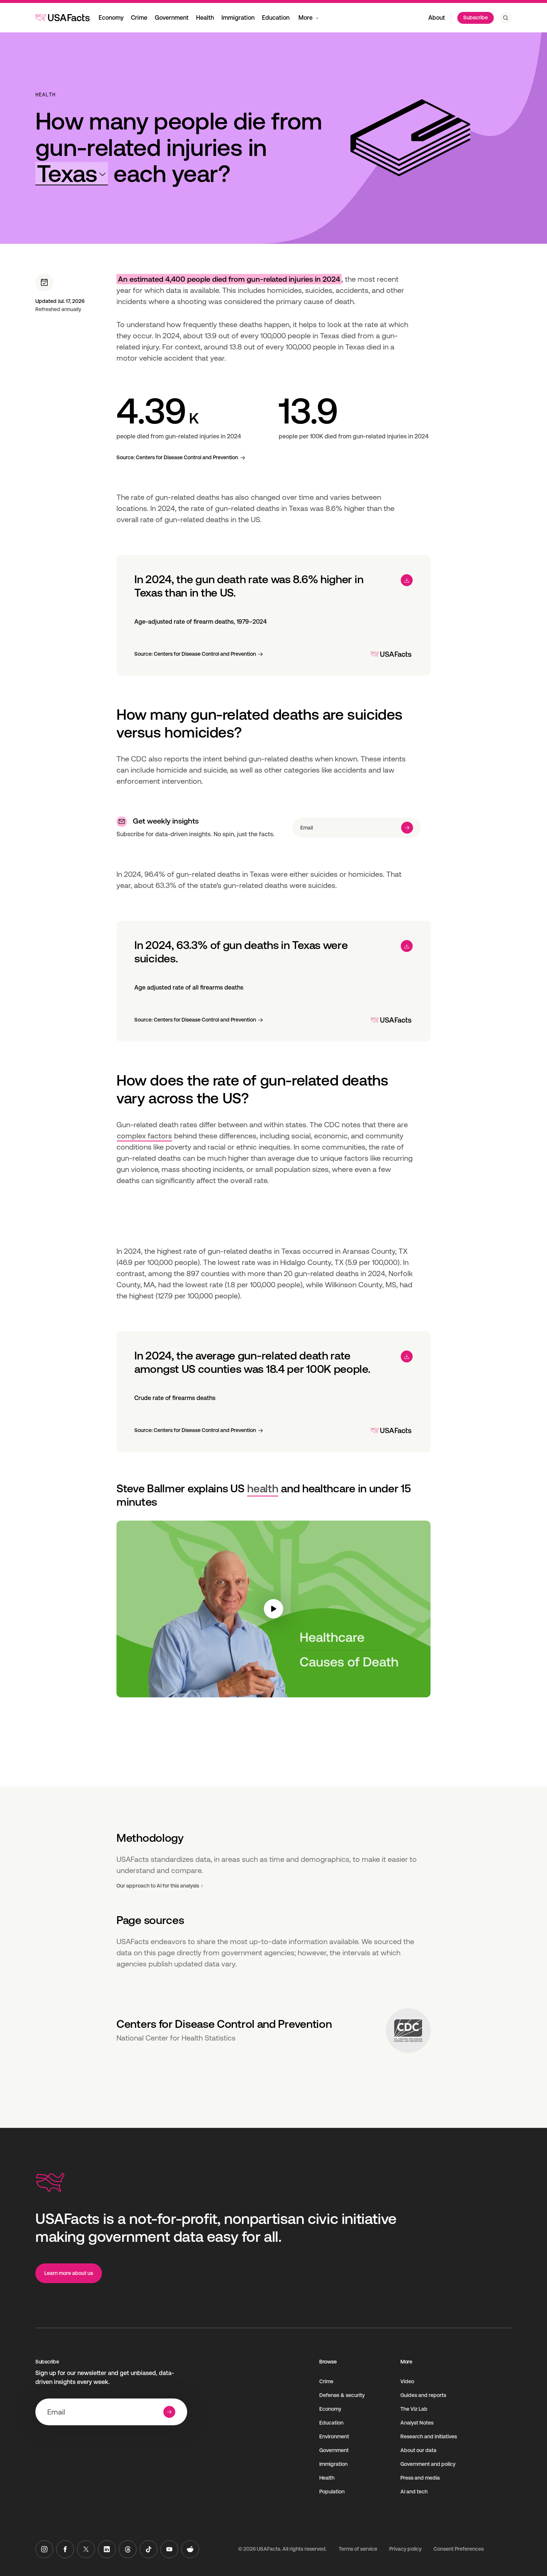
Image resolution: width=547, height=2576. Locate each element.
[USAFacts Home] (63, 17)
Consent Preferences (459, 2549)
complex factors (144, 1136)
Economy (111, 18)
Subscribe (476, 17)
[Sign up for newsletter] (407, 828)
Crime (139, 18)
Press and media (420, 2478)
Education (276, 18)
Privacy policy (405, 2549)
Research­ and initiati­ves (429, 2436)
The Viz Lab (414, 2409)
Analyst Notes (417, 2423)
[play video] (273, 1609)
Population (332, 2492)
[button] (72, 174)
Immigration (238, 18)
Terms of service (358, 2549)
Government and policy (428, 2464)
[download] (407, 580)
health (263, 1488)
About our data (418, 2450)
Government (172, 18)
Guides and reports (423, 2395)
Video (407, 2381)
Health (205, 18)
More (306, 18)
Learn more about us (69, 2273)
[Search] (506, 18)
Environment (334, 2436)
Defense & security (342, 2395)
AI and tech (414, 2492)
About (437, 18)
